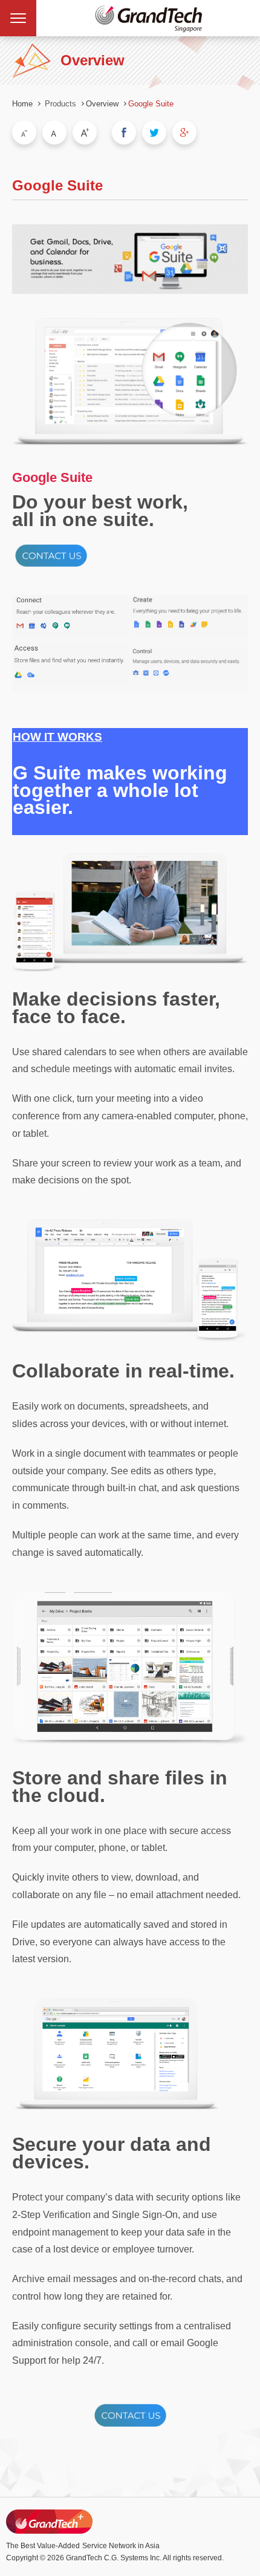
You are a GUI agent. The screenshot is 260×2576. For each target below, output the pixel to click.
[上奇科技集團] (49, 2522)
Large (85, 132)
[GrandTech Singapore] (148, 18)
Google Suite (151, 104)
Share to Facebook (124, 132)
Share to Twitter (154, 132)
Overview (102, 104)
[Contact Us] (51, 567)
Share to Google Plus (184, 132)
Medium (54, 132)
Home (22, 104)
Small (24, 132)
